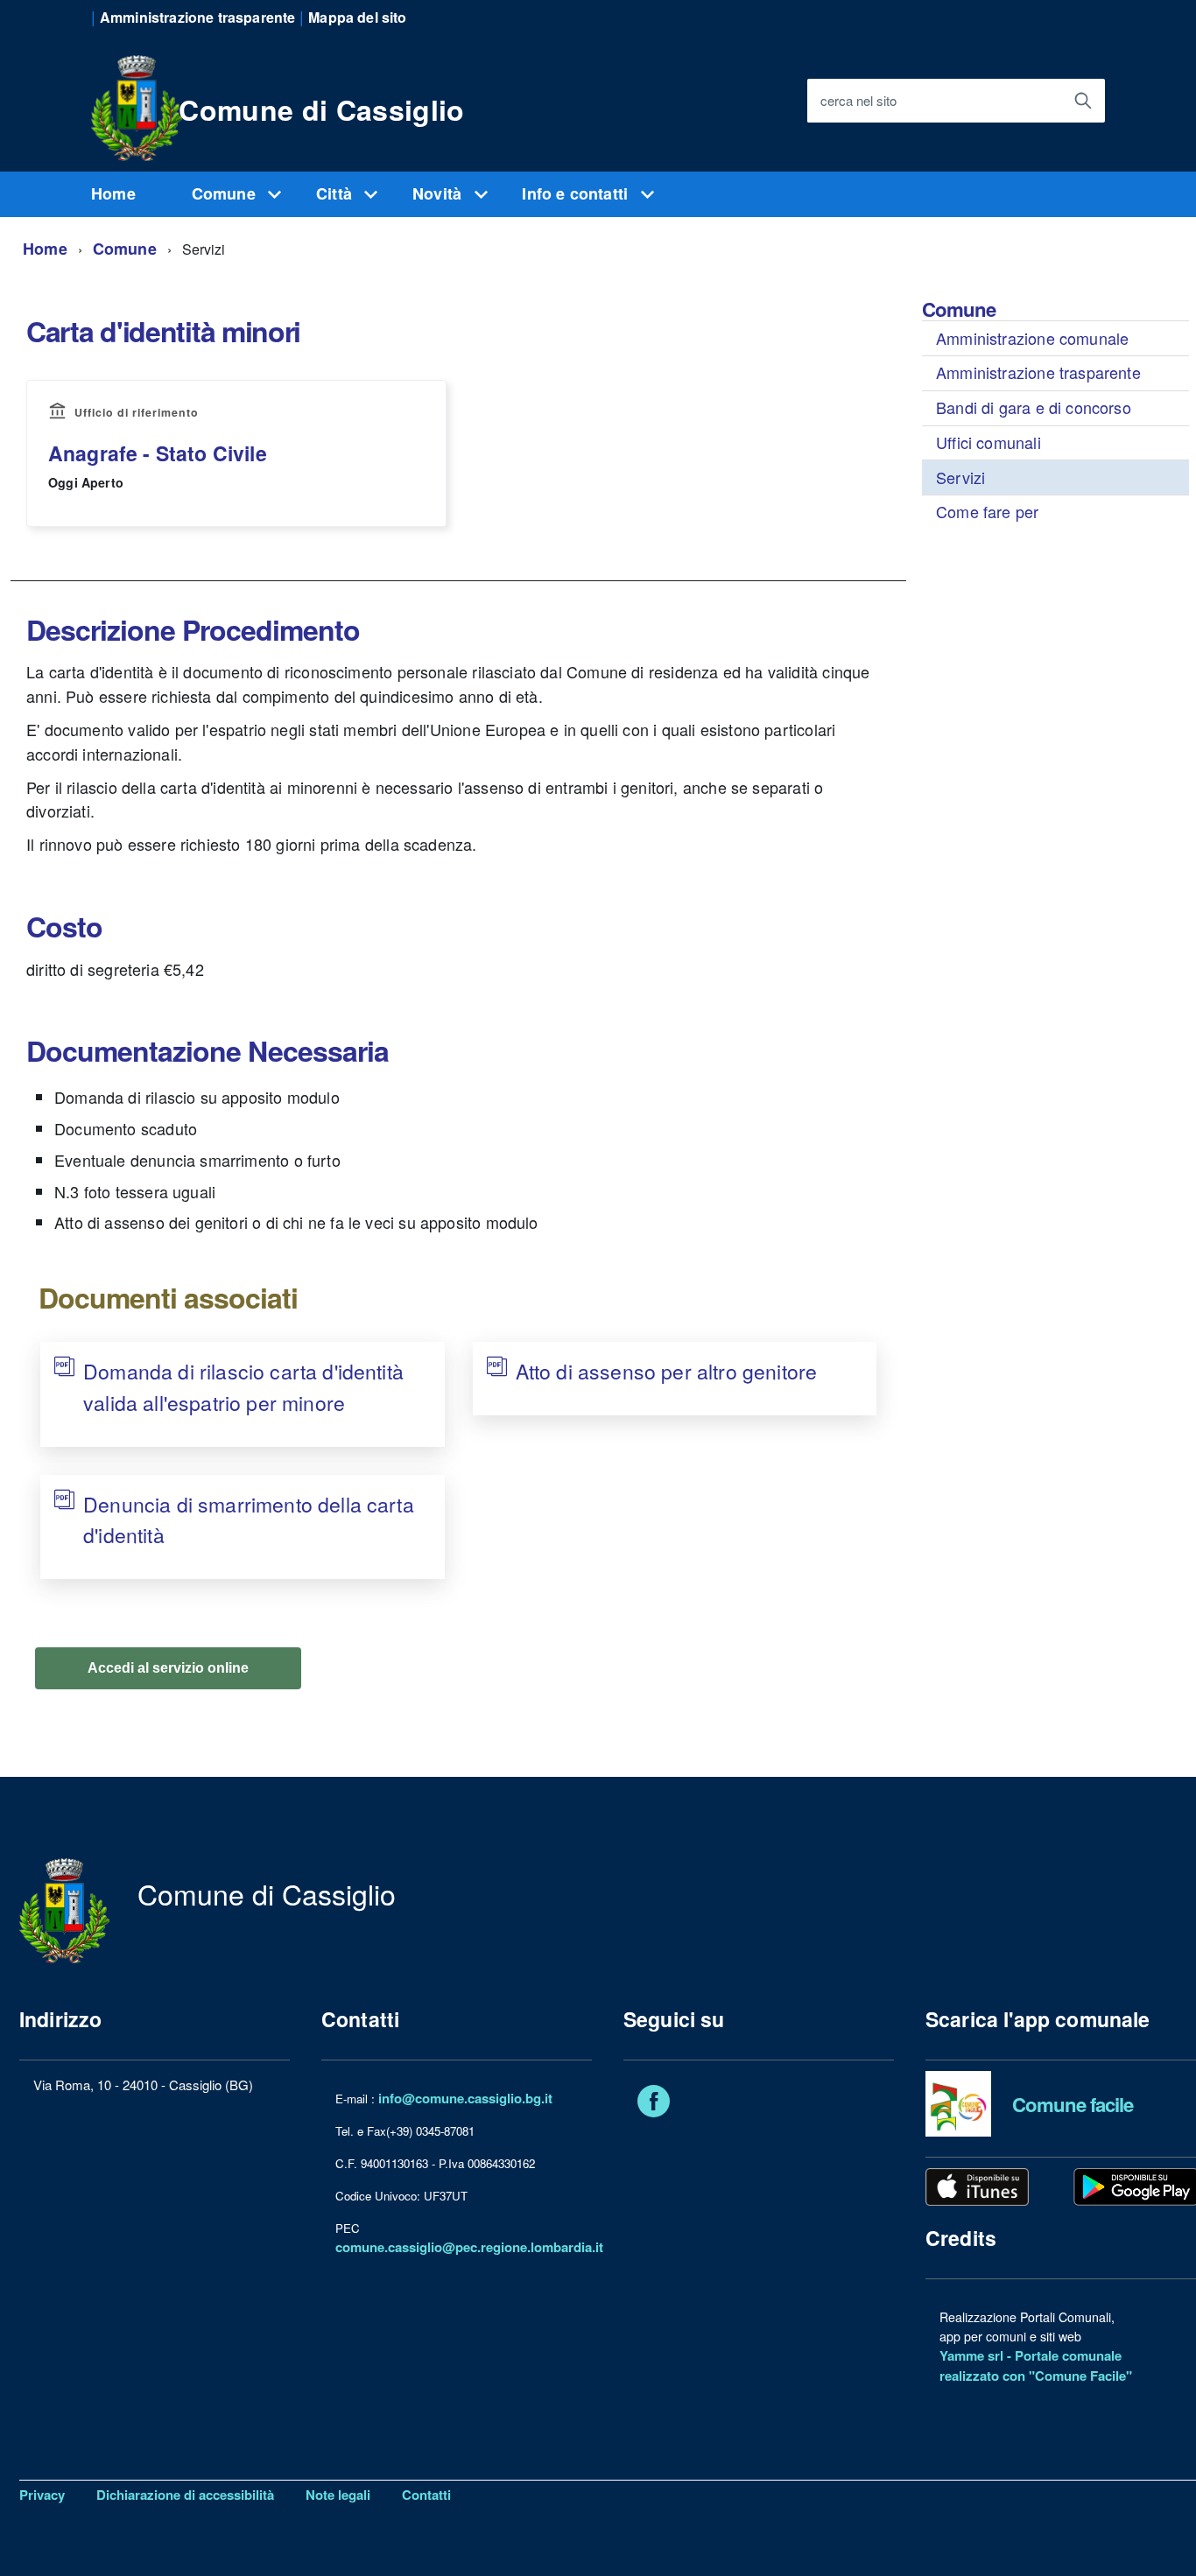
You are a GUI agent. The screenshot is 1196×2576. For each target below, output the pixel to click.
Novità (439, 193)
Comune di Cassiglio (321, 109)
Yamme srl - (977, 2355)
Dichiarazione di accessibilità (185, 2495)
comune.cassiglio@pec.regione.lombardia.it (469, 2247)
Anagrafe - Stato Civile (158, 453)
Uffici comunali (988, 442)
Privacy (42, 2495)
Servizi (960, 477)
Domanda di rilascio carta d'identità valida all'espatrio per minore (243, 1387)
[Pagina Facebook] (654, 2104)
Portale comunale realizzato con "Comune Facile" (1036, 2365)
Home (113, 193)
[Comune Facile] (958, 2102)
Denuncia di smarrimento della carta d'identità (249, 1520)
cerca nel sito (858, 101)
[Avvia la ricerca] (1083, 101)
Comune (226, 193)
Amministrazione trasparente (1038, 372)
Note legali (338, 2495)
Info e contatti (577, 193)
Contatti (426, 2495)
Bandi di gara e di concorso (1034, 407)
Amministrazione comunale (1032, 338)
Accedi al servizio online (168, 1668)
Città (336, 193)
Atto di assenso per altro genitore (666, 1371)
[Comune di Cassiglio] (137, 105)
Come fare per (987, 511)
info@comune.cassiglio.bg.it (465, 2098)
